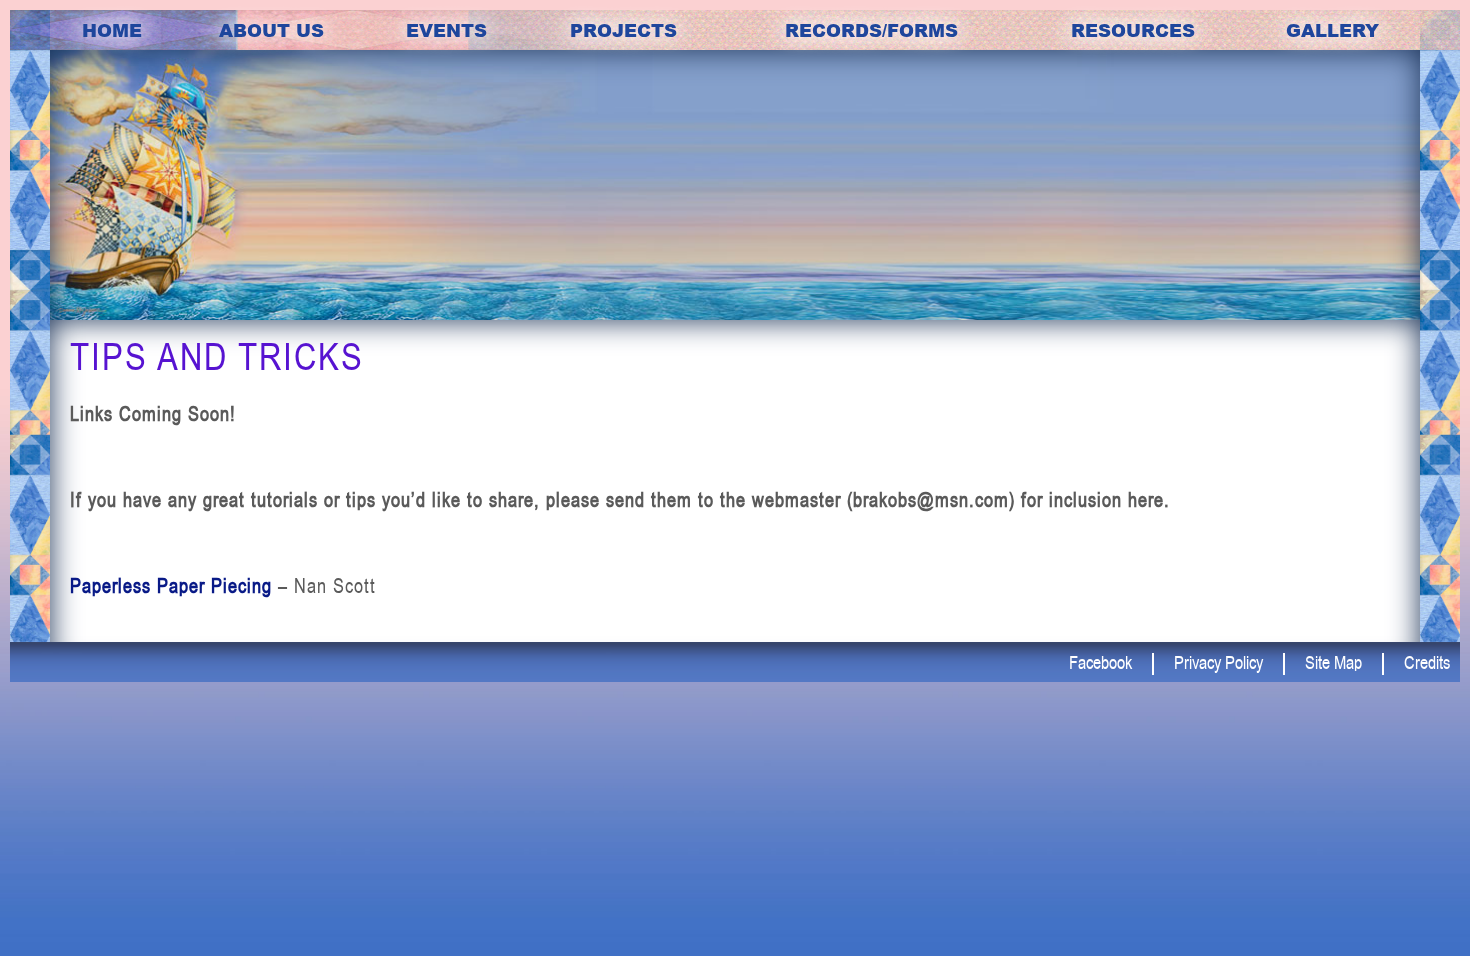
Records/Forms (871, 30)
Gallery (1332, 30)
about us (271, 30)
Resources (1133, 30)
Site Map (1333, 662)
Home (112, 30)
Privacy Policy (1218, 662)
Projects (623, 30)
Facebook (1100, 662)
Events (446, 30)
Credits (1427, 662)
